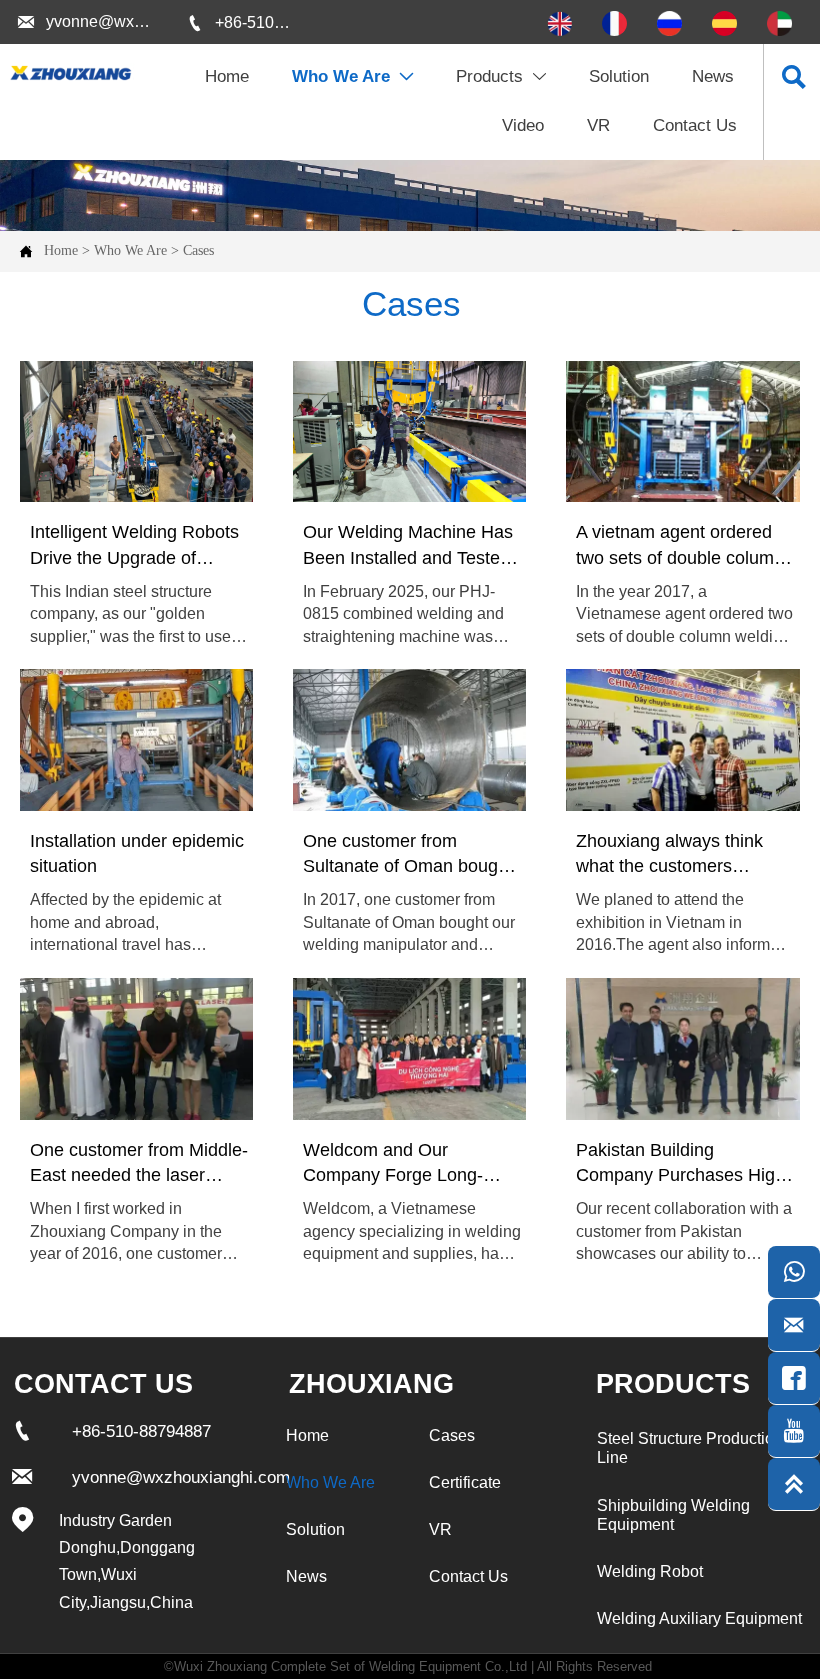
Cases (198, 250)
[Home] (69, 73)
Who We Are (130, 250)
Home (61, 250)
